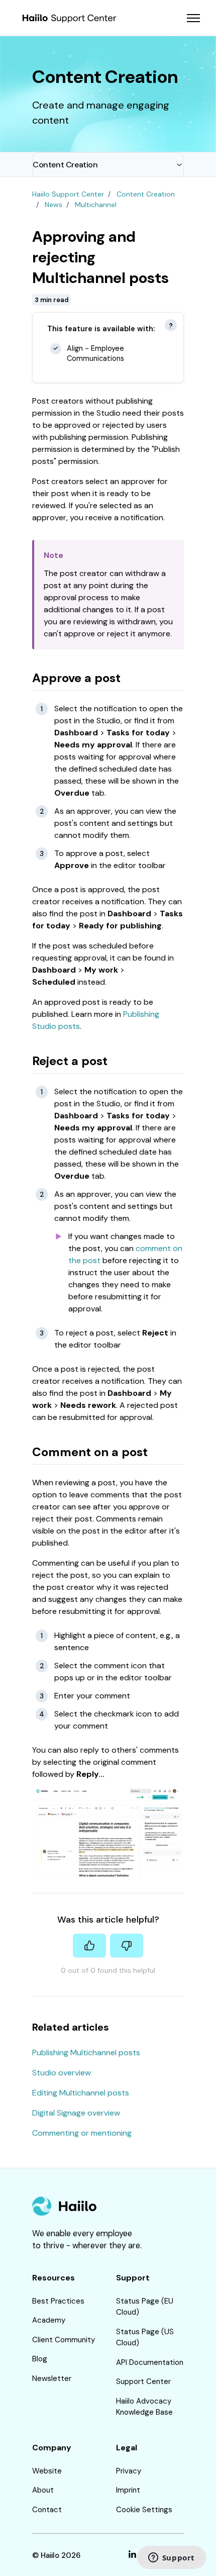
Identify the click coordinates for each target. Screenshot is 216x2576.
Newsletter (52, 2378)
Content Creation (65, 165)
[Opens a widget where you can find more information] (171, 2558)
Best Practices (58, 2301)
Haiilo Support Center (68, 194)
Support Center (143, 2381)
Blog (40, 2359)
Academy (49, 2320)
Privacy (129, 2471)
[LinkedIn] (132, 2556)
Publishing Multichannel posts (86, 2053)
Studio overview (62, 2073)
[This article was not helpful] (127, 1945)
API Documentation (150, 2362)
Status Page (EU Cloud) (145, 2307)
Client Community (64, 2340)
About (43, 2490)
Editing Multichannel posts (81, 2093)
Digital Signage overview (76, 2113)
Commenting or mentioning (82, 2133)
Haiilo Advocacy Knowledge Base (144, 2407)
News (53, 205)
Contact (47, 2510)
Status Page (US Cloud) (145, 2338)
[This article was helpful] (89, 1945)
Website (47, 2471)
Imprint (128, 2490)
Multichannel (96, 205)
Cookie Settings (144, 2510)
